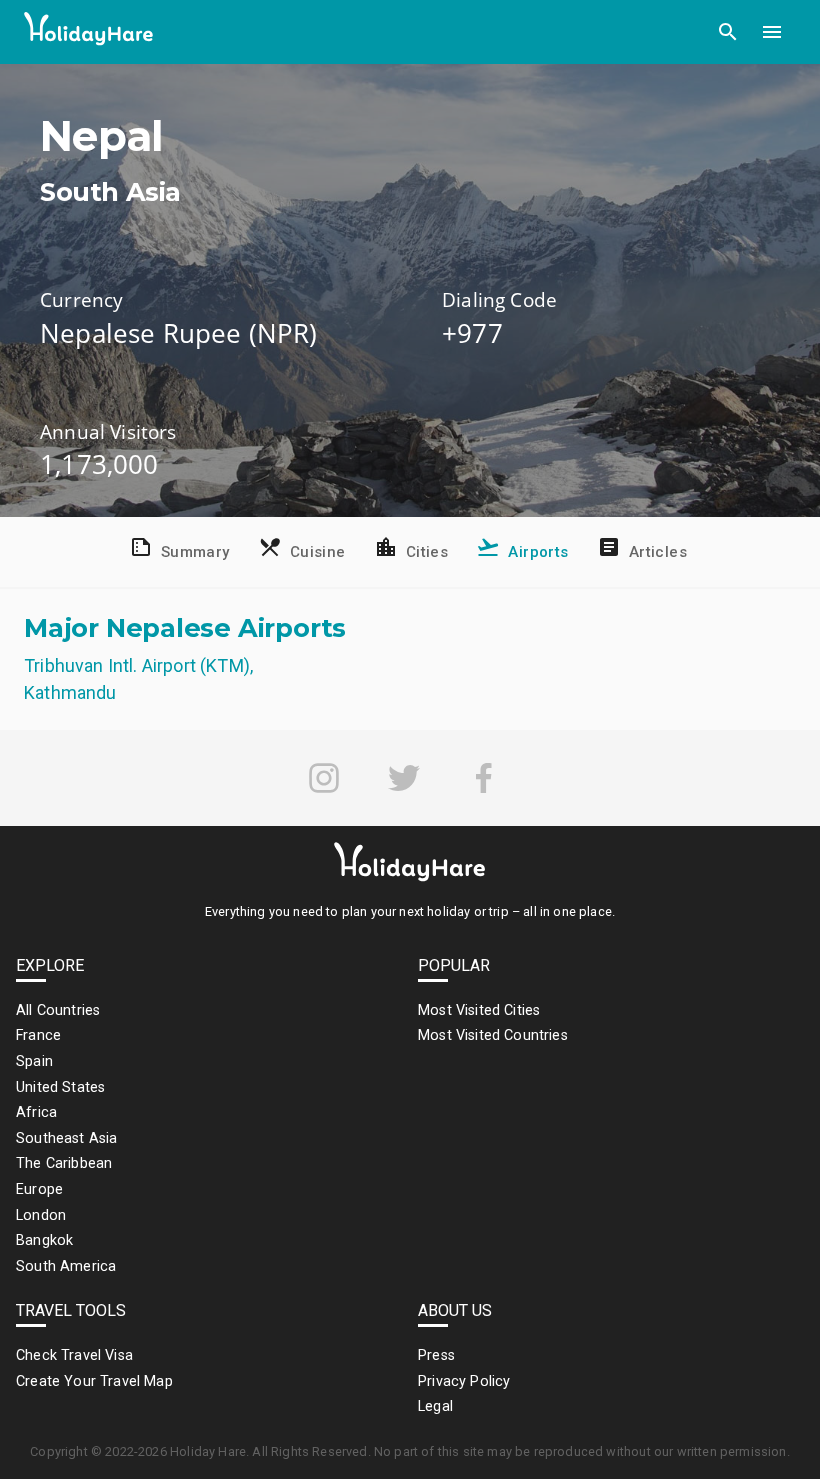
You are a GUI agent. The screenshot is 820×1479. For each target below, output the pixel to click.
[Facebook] (484, 778)
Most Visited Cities (479, 1010)
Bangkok (44, 1240)
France (38, 1035)
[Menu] (772, 32)
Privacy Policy (464, 1381)
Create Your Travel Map (94, 1381)
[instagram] (324, 778)
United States (60, 1087)
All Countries (58, 1010)
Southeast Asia (66, 1138)
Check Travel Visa (74, 1355)
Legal (435, 1406)
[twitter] (404, 778)
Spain (34, 1061)
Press (436, 1355)
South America (66, 1266)
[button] (728, 32)
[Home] (89, 32)
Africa (36, 1112)
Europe (39, 1189)
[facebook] (484, 778)
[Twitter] (404, 778)
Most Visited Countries (493, 1035)
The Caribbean (64, 1163)
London (41, 1215)
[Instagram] (324, 778)
